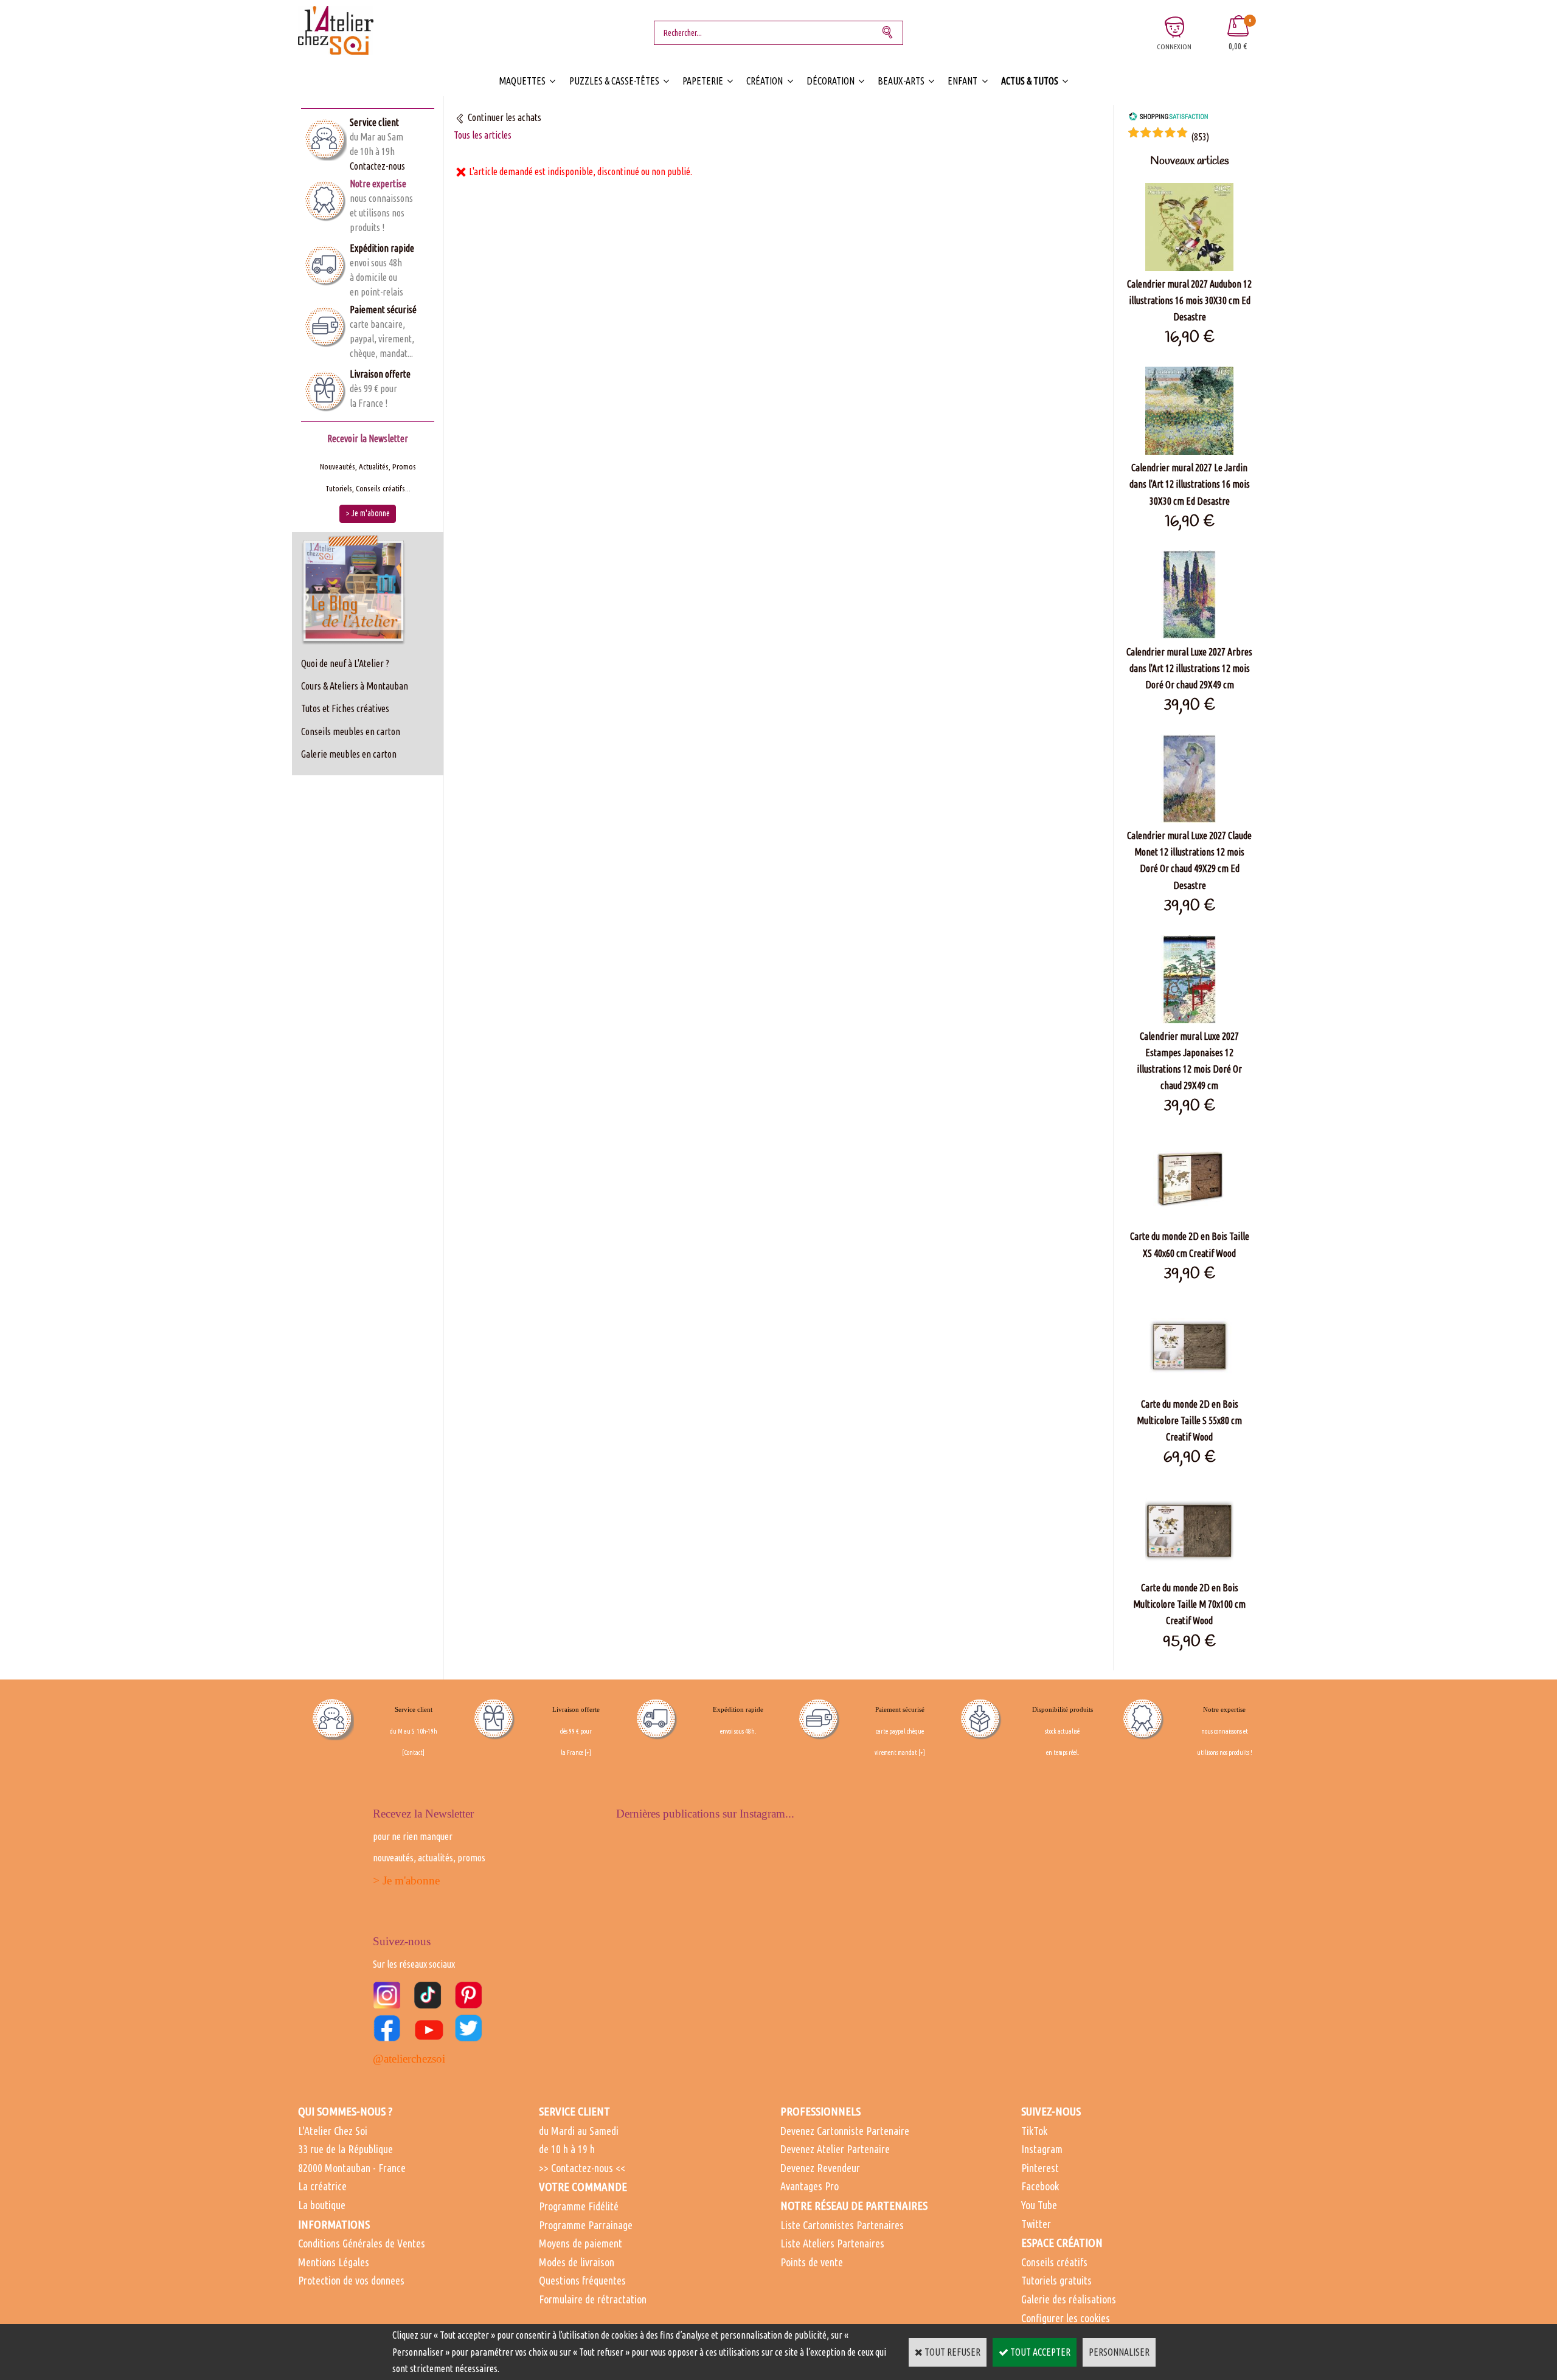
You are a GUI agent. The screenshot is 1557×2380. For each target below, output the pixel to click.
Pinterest (1040, 2168)
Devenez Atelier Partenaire (835, 2149)
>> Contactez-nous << (582, 2168)
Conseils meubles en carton (351, 732)
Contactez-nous (377, 166)
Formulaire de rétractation (593, 2299)
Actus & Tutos (1030, 81)
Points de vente (812, 2262)
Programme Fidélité (579, 2206)
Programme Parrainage (586, 2225)
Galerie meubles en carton (349, 754)
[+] (588, 1752)
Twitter (1036, 2224)
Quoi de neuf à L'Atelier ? (345, 663)
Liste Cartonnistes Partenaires (842, 2225)
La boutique (322, 2205)
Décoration (831, 81)
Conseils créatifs (1054, 2262)
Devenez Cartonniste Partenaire (845, 2131)
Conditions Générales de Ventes (362, 2243)
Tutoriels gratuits (1056, 2280)
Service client (374, 122)
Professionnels (820, 2111)
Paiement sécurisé (383, 310)
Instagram (1042, 2149)
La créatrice (322, 2186)
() (1200, 137)
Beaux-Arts (901, 81)
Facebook (1040, 2186)
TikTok (1034, 2131)
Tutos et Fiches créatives (345, 708)
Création (765, 81)
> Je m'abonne (406, 1880)
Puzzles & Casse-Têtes (614, 81)
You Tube (1039, 2205)
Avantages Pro (810, 2186)
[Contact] (413, 1752)
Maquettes (522, 81)
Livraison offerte (380, 374)
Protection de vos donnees (351, 2280)
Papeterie (703, 81)
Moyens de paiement (581, 2243)
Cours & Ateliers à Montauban (355, 686)
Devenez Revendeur (820, 2168)
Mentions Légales (334, 2262)
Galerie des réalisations (1069, 2299)
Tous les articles (483, 135)
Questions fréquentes (582, 2280)
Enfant (962, 81)
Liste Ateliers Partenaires (832, 2243)
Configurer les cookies (1066, 2318)
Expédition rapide (382, 248)
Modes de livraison (577, 2262)
